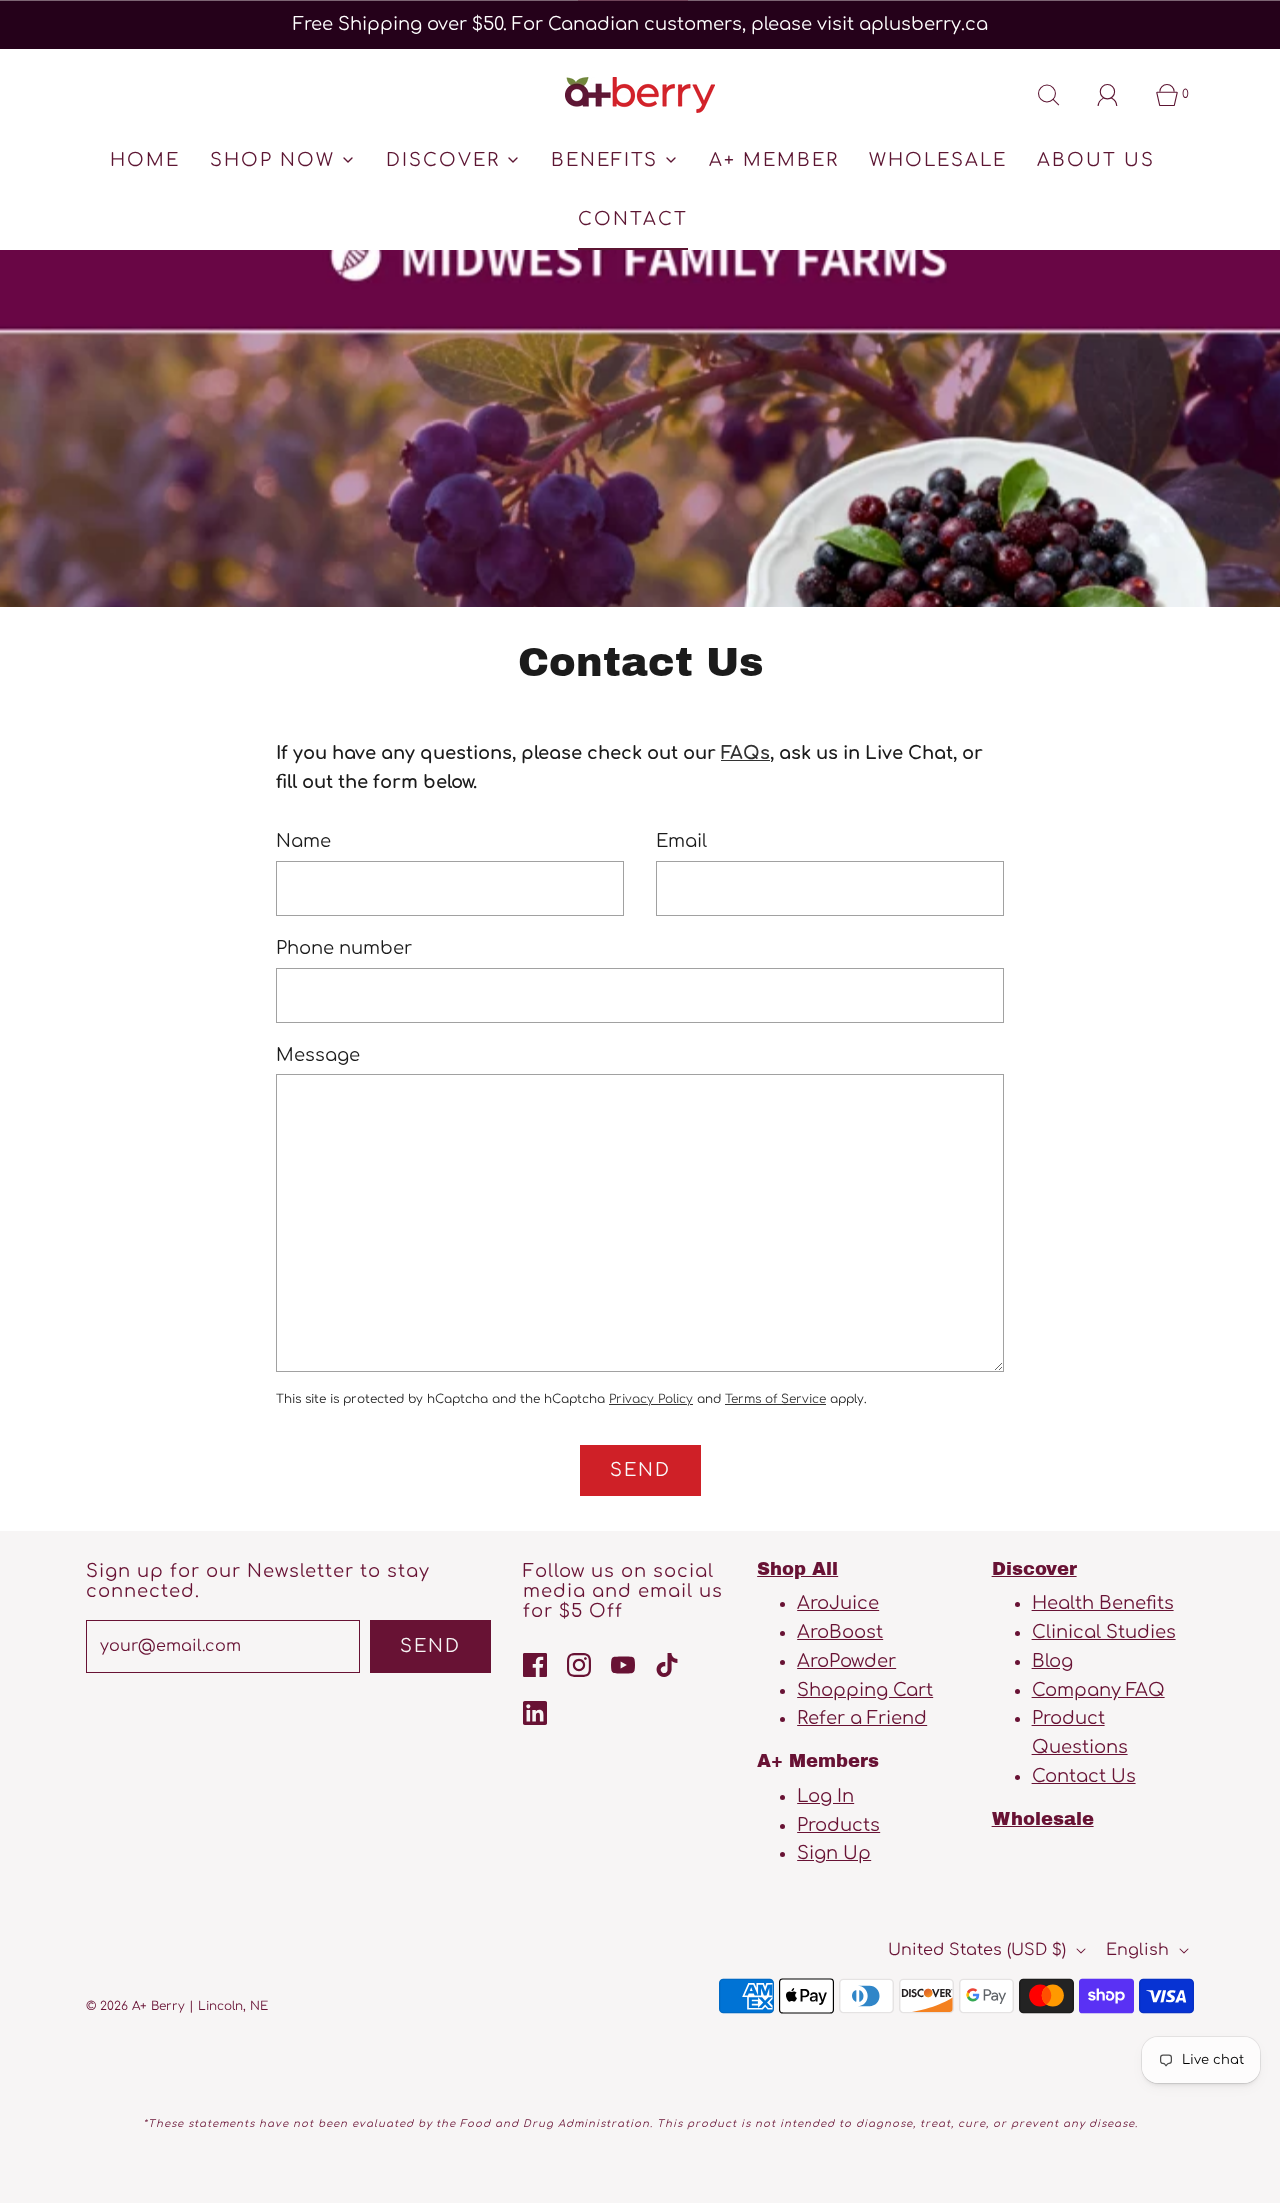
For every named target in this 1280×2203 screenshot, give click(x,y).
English (1140, 1950)
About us (1096, 160)
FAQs (745, 753)
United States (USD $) (979, 1950)
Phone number (344, 948)
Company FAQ (1098, 1690)
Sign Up (834, 1853)
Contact (633, 219)
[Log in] (1119, 95)
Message (318, 1055)
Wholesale (938, 160)
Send (430, 1646)
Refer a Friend (862, 1718)
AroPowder (846, 1661)
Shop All (797, 1569)
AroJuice (838, 1603)
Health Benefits (1103, 1603)
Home (145, 160)
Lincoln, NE (233, 2006)
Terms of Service (775, 1399)
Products (838, 1825)
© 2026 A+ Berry (135, 2006)
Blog (1052, 1661)
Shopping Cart (865, 1690)
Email (681, 841)
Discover (1034, 1569)
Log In (825, 1796)
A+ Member (774, 160)
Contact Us (1084, 1776)
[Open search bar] (1060, 95)
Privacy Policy (651, 1399)
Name (303, 841)
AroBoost (840, 1632)
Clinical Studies (1104, 1632)
